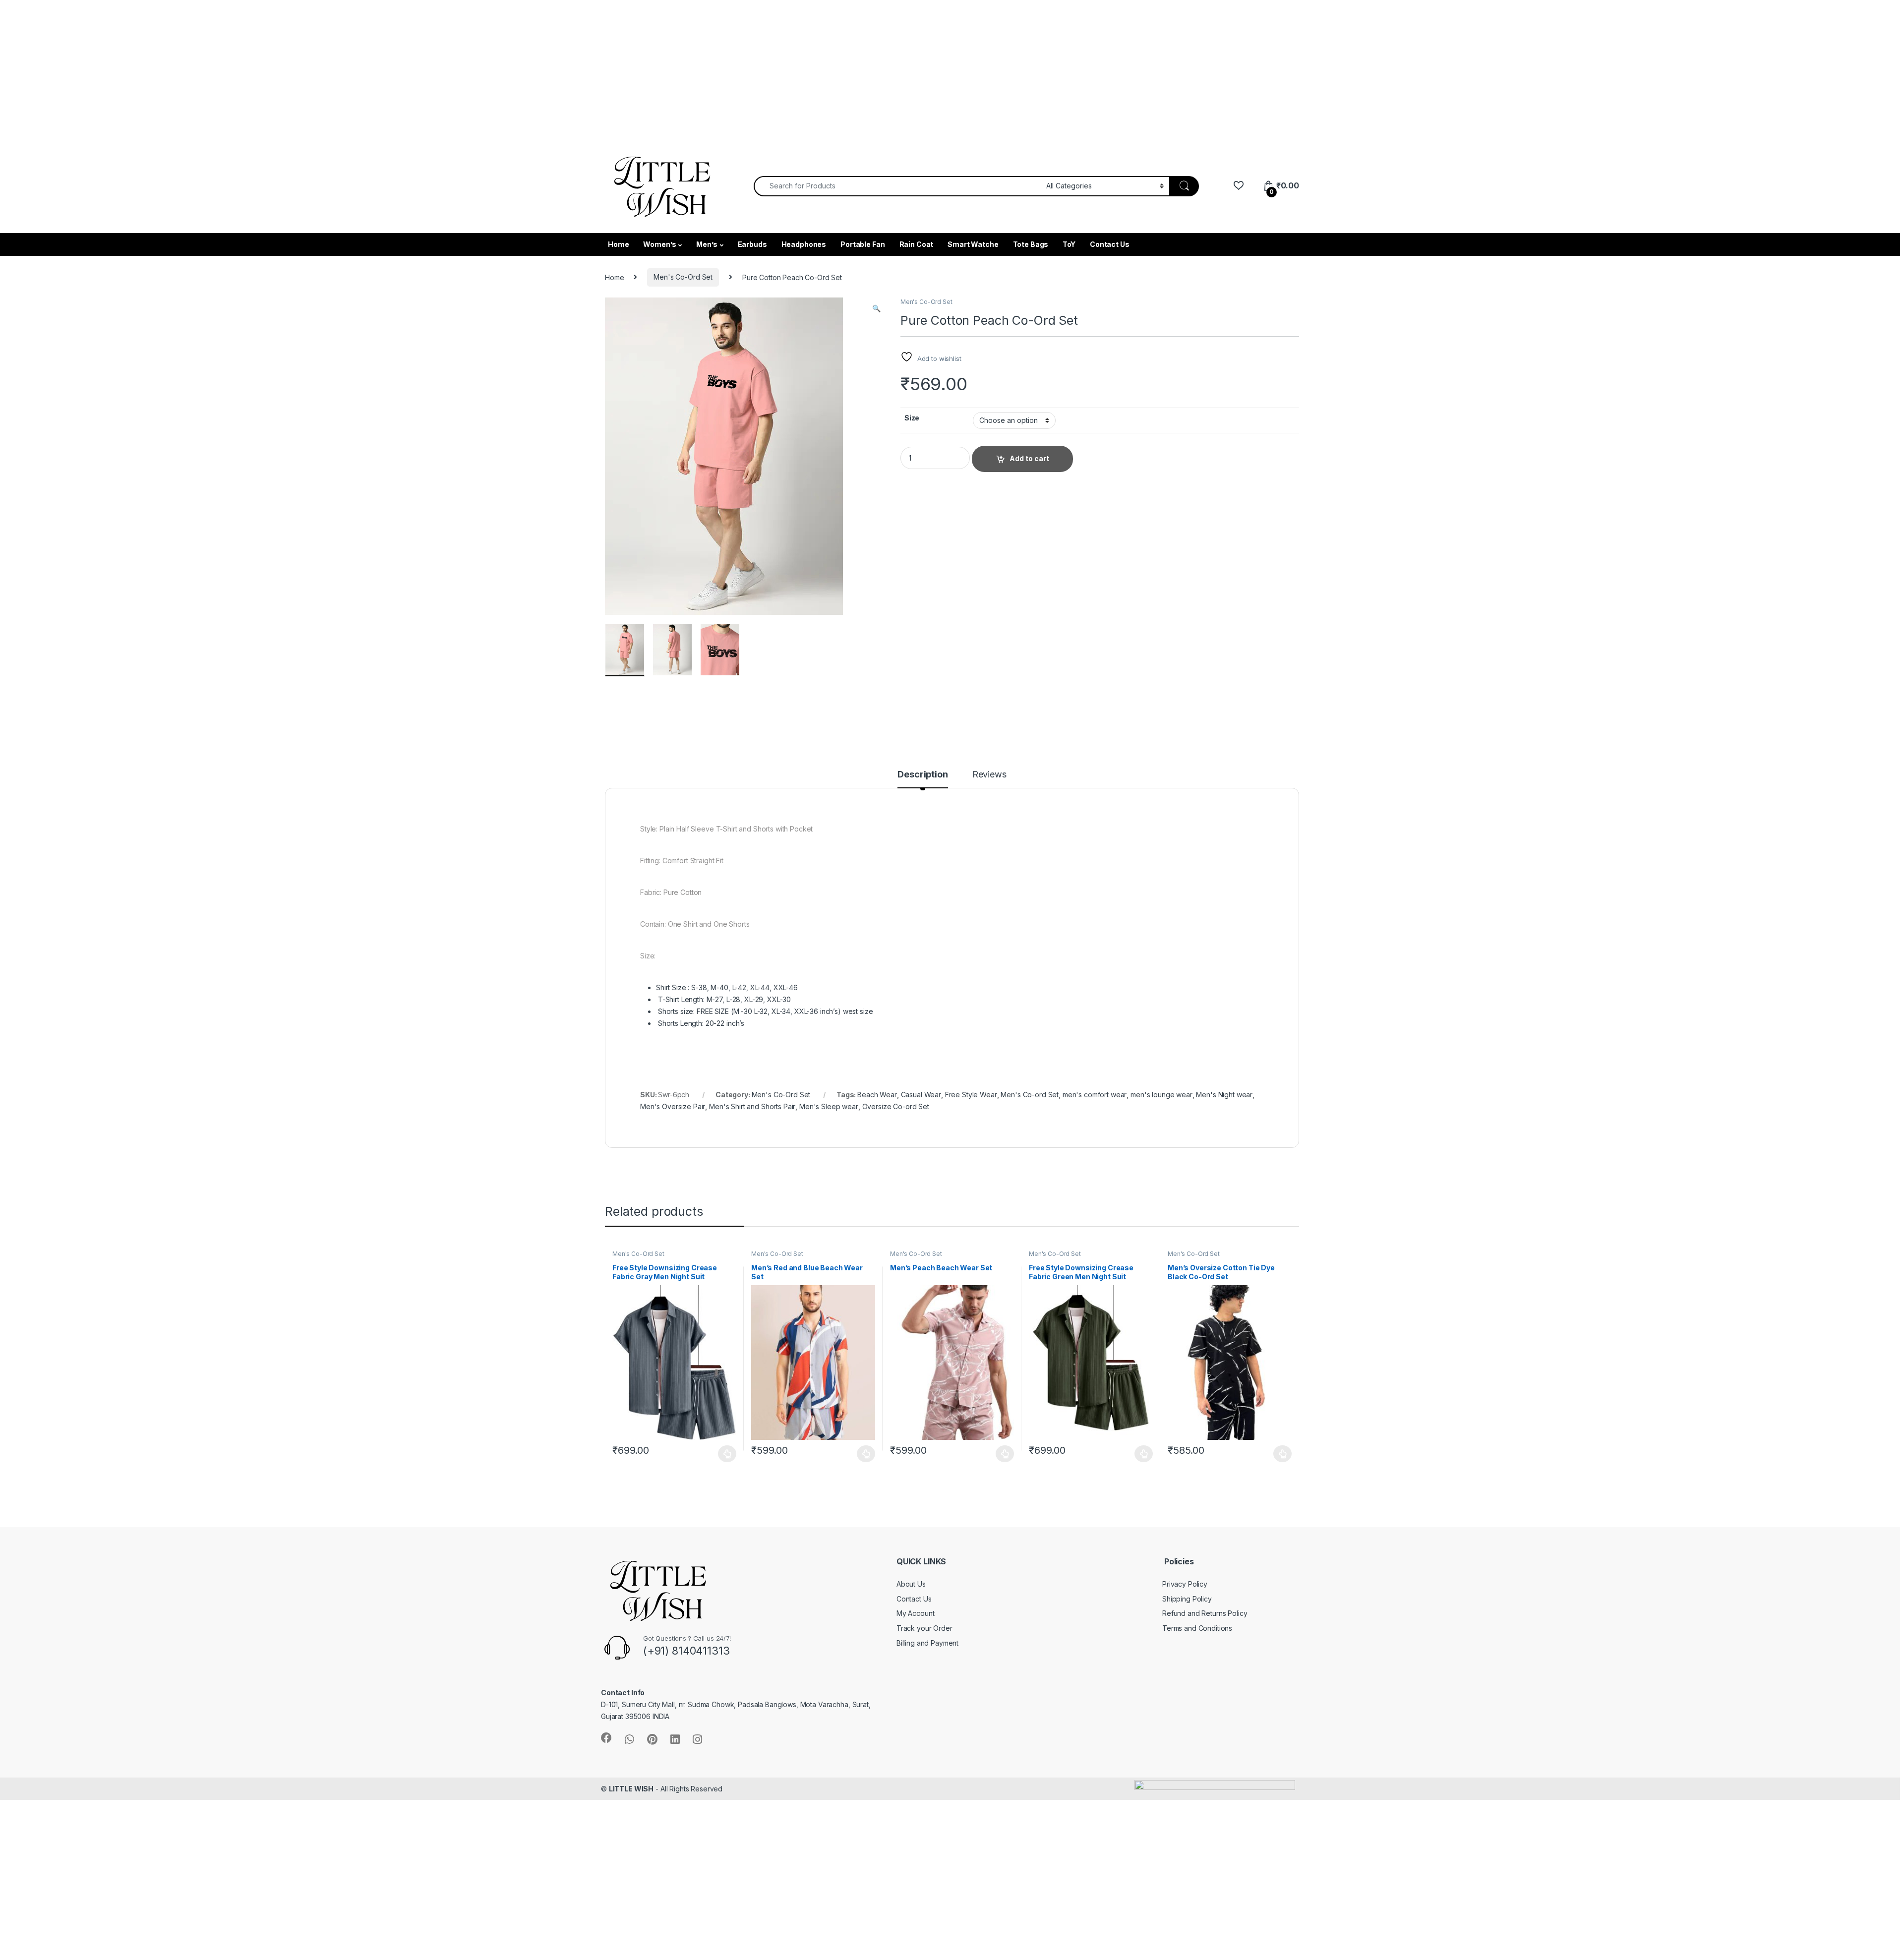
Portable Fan (863, 244)
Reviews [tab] (989, 775)
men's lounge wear (1161, 1095)
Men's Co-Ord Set (683, 277)
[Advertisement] (297, 69)
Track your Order (924, 1628)
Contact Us (1110, 244)
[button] (876, 308)
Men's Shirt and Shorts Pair (752, 1106)
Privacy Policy (1185, 1584)
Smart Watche (973, 244)
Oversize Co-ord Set (896, 1106)
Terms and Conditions (1197, 1628)
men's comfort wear (1095, 1095)
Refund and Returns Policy (1205, 1613)
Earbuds (752, 244)
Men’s (707, 244)
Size (912, 418)
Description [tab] (922, 775)
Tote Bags (1031, 244)
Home (618, 244)
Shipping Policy (1187, 1599)
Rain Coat (917, 244)
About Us (911, 1584)
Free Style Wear (971, 1095)
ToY (1069, 244)
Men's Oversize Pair (673, 1106)
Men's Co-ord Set (1030, 1095)
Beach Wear (877, 1095)
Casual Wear (921, 1095)
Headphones (804, 244)
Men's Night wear (1224, 1095)
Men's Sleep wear (829, 1106)
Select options (724, 1454)
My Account (916, 1613)
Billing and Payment (927, 1643)
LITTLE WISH (631, 1789)
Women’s (659, 244)
